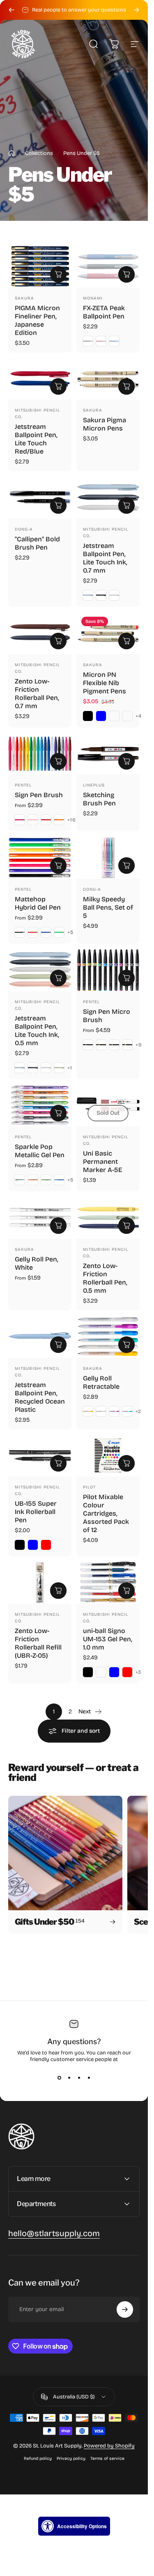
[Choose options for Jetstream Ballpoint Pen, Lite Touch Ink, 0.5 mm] (58, 978)
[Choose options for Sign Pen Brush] (58, 761)
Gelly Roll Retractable (101, 1382)
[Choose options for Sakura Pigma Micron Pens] (126, 386)
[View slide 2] (69, 2078)
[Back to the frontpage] (11, 153)
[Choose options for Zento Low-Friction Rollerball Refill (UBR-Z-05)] (58, 1590)
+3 (138, 1672)
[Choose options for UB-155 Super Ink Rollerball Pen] (58, 1463)
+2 (138, 1411)
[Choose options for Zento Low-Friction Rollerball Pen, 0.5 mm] (126, 1225)
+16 (72, 820)
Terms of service (107, 2458)
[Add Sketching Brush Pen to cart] (126, 761)
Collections (39, 153)
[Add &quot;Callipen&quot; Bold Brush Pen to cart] (58, 505)
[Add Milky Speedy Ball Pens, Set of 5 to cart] (126, 865)
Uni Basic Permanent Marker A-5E (103, 1162)
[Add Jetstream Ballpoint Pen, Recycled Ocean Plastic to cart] (58, 1344)
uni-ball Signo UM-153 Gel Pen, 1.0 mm (108, 1639)
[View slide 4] (89, 2078)
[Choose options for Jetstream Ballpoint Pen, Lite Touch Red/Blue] (58, 386)
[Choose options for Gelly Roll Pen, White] (58, 1225)
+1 (70, 1067)
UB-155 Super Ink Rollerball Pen (36, 1512)
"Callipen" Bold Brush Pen (37, 543)
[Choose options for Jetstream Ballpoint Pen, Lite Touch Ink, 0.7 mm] (126, 505)
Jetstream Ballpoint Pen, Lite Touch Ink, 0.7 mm (105, 558)
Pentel (23, 785)
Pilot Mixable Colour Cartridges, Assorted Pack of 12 (106, 1513)
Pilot (89, 1487)
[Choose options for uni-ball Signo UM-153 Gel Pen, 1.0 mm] (126, 1590)
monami (93, 298)
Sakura (24, 298)
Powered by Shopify (109, 2446)
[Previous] (11, 10)
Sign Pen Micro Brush (107, 1015)
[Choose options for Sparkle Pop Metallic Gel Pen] (58, 1113)
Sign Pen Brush (39, 795)
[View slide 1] (59, 2078)
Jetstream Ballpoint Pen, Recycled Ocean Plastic (40, 1397)
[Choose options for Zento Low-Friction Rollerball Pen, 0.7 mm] (58, 641)
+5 (70, 932)
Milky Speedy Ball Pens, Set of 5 (108, 907)
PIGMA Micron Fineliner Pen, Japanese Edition (37, 320)
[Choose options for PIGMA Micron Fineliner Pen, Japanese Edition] (58, 274)
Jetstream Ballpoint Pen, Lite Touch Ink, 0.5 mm (37, 1030)
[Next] (136, 10)
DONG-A (24, 529)
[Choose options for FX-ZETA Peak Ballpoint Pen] (126, 274)
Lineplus (94, 785)
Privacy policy (71, 2458)
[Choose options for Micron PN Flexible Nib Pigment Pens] (126, 641)
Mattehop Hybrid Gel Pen (38, 903)
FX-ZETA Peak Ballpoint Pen (104, 312)
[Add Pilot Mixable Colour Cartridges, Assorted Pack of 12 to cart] (126, 1463)
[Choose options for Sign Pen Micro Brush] (126, 978)
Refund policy (38, 2458)
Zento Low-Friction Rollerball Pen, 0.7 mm (37, 693)
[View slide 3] (79, 2078)
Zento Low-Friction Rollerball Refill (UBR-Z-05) (38, 1643)
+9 (139, 1044)
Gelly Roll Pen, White (37, 1263)
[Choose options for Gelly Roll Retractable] (126, 1344)
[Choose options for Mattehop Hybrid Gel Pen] (58, 865)
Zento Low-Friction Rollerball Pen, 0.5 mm (105, 1278)
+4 (139, 716)
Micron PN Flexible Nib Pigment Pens (105, 682)
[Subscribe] (125, 2309)
